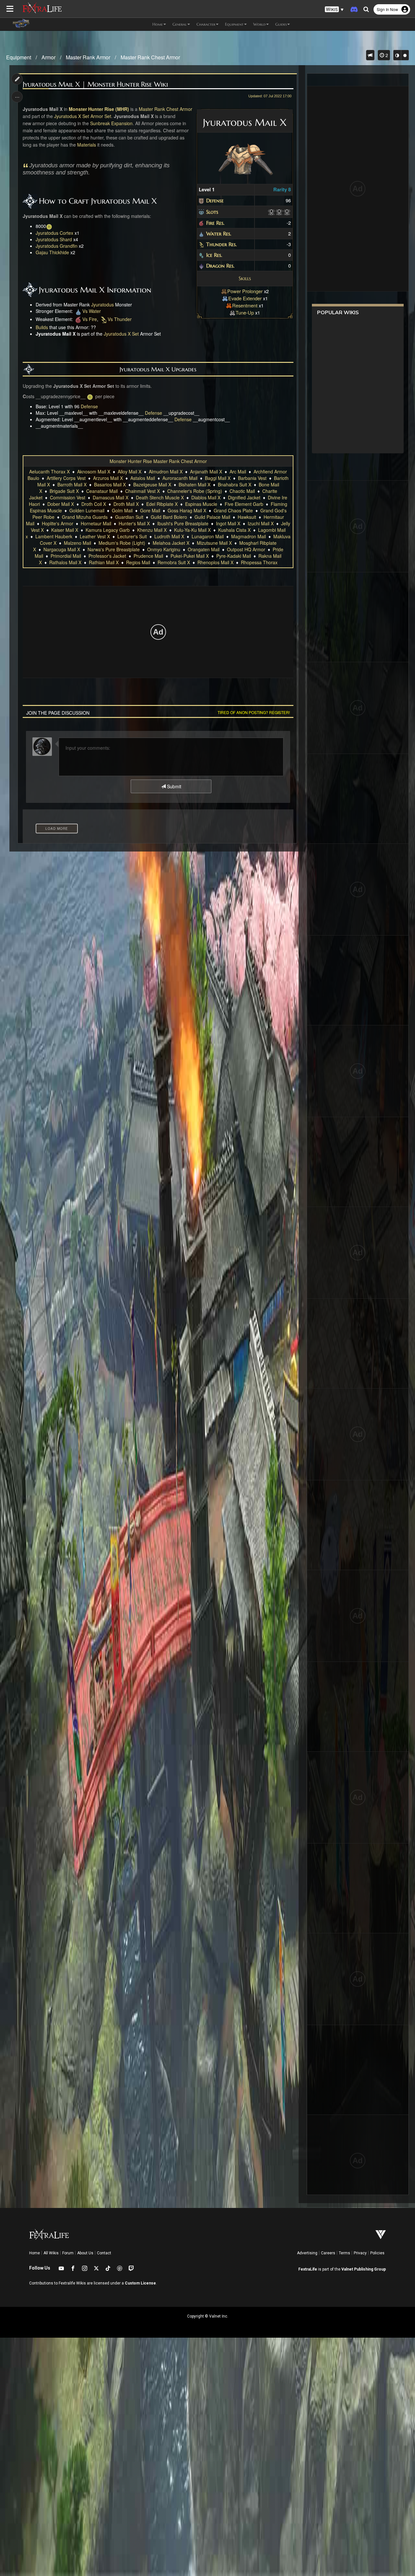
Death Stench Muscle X (160, 497)
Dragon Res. (220, 266)
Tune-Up (245, 312)
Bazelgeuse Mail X (152, 484)
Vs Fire (90, 319)
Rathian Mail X (104, 562)
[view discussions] (370, 55)
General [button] (180, 24)
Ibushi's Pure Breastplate (183, 523)
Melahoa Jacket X (171, 543)
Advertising (307, 2253)
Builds (42, 327)
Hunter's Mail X (134, 523)
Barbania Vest (252, 478)
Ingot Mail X (228, 523)
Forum (68, 2253)
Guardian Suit (129, 517)
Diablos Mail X (206, 497)
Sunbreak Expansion (111, 123)
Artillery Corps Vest (66, 478)
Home (35, 2253)
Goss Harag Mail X (187, 510)
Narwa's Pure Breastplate (114, 549)
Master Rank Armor (88, 57)
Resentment (245, 305)
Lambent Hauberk (54, 536)
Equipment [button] (234, 24)
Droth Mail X (126, 504)
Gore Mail (150, 510)
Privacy (360, 2253)
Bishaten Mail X (195, 484)
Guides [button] (281, 24)
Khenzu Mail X (152, 530)
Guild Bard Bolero (169, 517)
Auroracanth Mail (180, 478)
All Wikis (51, 2253)
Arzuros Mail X (108, 478)
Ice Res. (214, 255)
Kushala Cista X (234, 530)
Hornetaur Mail (96, 523)
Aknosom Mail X (94, 471)
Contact (104, 2253)
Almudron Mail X (166, 471)
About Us (85, 2253)
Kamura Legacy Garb (108, 530)
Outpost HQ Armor (246, 549)
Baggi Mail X (218, 478)
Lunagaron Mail (208, 536)
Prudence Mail (148, 556)
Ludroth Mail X (169, 536)
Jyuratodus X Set (72, 116)
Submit (173, 786)
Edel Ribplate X (162, 504)
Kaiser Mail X (65, 530)
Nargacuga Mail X (62, 549)
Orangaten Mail (204, 549)
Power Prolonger (245, 291)
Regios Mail (138, 562)
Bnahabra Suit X (235, 484)
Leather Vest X (95, 536)
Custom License (140, 2283)
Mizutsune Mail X (214, 543)
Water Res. (219, 233)
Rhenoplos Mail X (215, 562)
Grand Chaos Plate (233, 510)
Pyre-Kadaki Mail (234, 556)
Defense (215, 200)
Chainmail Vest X (142, 491)
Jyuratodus (102, 304)
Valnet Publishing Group (364, 2269)
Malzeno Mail (77, 543)
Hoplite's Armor (58, 523)
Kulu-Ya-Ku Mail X (192, 530)
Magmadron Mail (249, 536)
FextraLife (308, 2269)
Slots (212, 212)
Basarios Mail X (110, 484)
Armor (48, 57)
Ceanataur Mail (102, 491)
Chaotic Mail (242, 491)
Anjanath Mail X (206, 471)
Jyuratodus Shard (54, 239)
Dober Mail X (61, 504)
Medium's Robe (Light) (122, 543)
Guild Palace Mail (212, 517)
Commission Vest (68, 497)
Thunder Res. (221, 244)
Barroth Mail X (72, 484)
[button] (334, 10)
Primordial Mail (66, 556)
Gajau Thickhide (52, 252)
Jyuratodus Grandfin (57, 246)
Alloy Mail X (130, 471)
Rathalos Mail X (65, 562)
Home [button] (158, 24)
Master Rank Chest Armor (150, 57)
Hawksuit (247, 517)
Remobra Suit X (174, 562)
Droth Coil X (94, 504)
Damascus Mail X (111, 497)
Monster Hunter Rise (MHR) (99, 109)
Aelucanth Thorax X (49, 471)
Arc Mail (238, 471)
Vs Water (92, 311)
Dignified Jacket (244, 497)
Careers (328, 2253)
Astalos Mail (143, 478)
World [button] (259, 24)
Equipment (19, 57)
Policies (377, 2253)
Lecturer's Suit (132, 536)
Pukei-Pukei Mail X (190, 556)
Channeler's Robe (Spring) (195, 491)
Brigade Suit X (64, 491)
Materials (87, 145)
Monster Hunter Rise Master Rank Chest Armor (158, 461)
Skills (245, 278)
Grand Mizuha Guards (85, 517)
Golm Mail (122, 510)
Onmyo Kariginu (164, 549)
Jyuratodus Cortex (54, 233)
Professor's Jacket (107, 556)
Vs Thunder (120, 319)
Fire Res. (215, 223)
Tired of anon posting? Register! (254, 712)
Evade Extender (245, 298)
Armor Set (101, 116)
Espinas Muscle (201, 504)
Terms (344, 2253)
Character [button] (206, 24)
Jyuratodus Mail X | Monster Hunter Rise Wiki (95, 84)
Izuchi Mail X (261, 523)
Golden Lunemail (87, 510)
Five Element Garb (244, 504)
